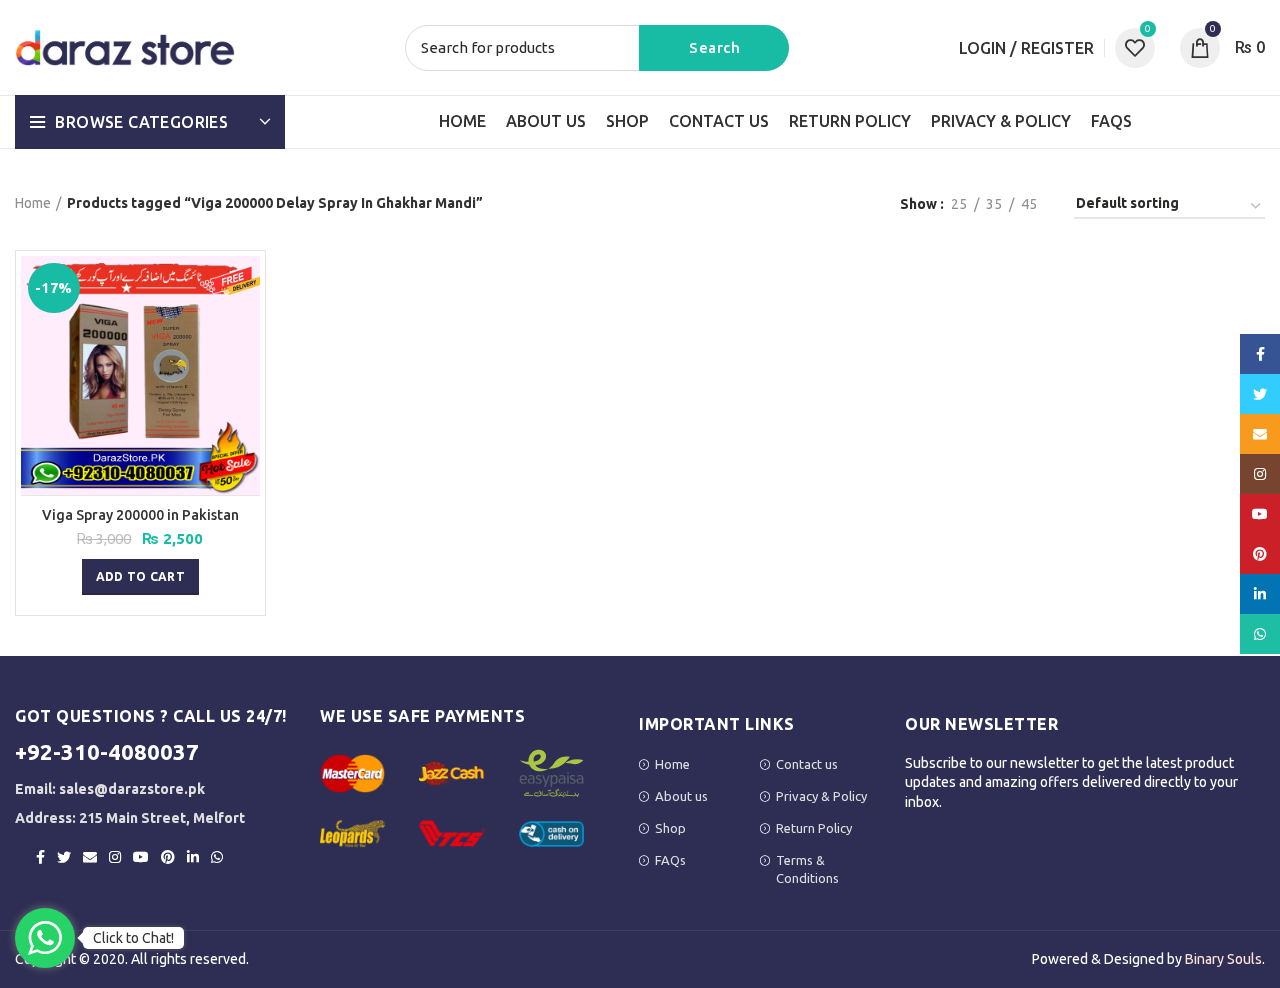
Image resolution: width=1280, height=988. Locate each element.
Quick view (245, 288)
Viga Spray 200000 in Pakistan (140, 515)
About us (681, 796)
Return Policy (814, 828)
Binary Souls (1223, 959)
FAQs (670, 860)
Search (714, 48)
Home (33, 203)
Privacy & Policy (821, 796)
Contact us (807, 764)
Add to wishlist (245, 333)
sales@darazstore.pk (132, 789)
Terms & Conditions (807, 869)
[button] (140, 577)
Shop (670, 828)
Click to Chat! (133, 938)
